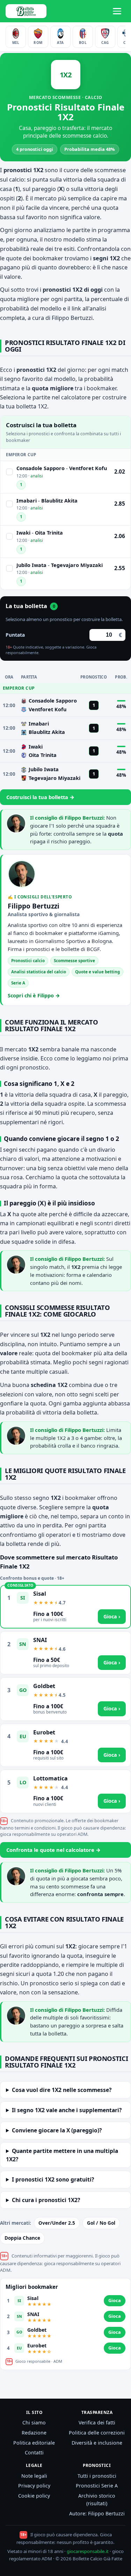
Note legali (34, 2476)
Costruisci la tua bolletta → (40, 797)
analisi (37, 476)
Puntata (15, 635)
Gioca (115, 2300)
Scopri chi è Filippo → (34, 995)
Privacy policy (34, 2486)
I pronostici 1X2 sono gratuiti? (53, 2179)
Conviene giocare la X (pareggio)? (57, 2130)
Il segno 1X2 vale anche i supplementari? (67, 2110)
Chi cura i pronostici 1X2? (46, 2200)
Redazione (34, 2433)
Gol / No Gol (101, 2223)
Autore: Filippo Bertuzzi (97, 2513)
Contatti (34, 2452)
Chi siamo (34, 2422)
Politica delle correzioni (97, 2433)
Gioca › (112, 1616)
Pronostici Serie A (97, 2486)
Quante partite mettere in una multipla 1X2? (62, 2155)
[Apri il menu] (118, 11)
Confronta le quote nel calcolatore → (53, 1850)
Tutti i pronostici (97, 2476)
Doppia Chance (22, 2238)
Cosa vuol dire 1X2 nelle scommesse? (62, 2090)
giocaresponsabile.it (88, 2551)
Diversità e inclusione (97, 2443)
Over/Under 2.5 (57, 2223)
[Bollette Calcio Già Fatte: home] (26, 11)
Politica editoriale (34, 2443)
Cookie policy (34, 2496)
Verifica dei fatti (97, 2422)
